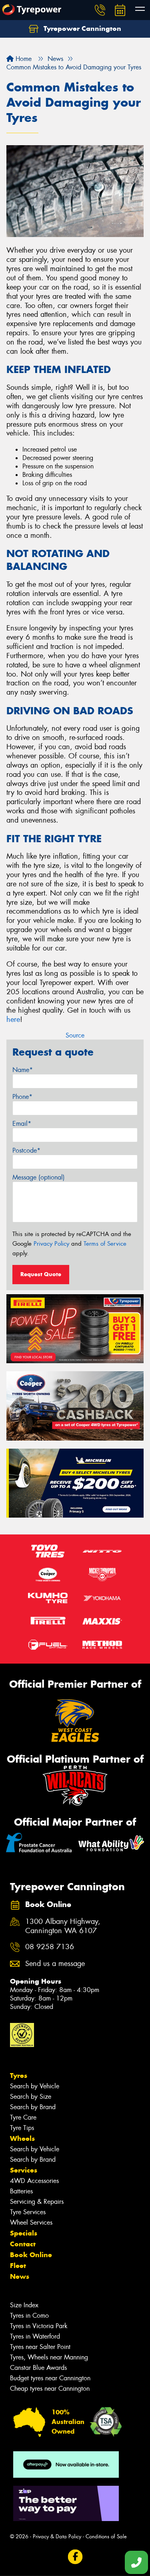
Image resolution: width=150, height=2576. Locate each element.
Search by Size (31, 2097)
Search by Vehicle (35, 2086)
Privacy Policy (51, 1244)
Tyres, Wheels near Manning (49, 2357)
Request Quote (41, 1274)
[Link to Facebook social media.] (75, 2557)
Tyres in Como (29, 2316)
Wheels (22, 2138)
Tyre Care (23, 2117)
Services (24, 2170)
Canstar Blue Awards (38, 2368)
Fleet (18, 2266)
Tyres (19, 2075)
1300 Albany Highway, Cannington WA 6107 (63, 1926)
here (13, 1019)
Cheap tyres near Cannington (50, 2389)
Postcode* (26, 1150)
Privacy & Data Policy (57, 2536)
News (20, 2276)
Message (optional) (39, 1177)
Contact (23, 2244)
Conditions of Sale (106, 2536)
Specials (24, 2233)
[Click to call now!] (100, 10)
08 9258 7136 (50, 1947)
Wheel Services (31, 2222)
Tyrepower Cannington (81, 28)
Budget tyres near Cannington (50, 2378)
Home (23, 59)
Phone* (22, 1097)
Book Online (31, 2255)
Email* (22, 1124)
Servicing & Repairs (37, 2202)
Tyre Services (28, 2212)
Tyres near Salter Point (40, 2347)
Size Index (24, 2305)
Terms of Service (105, 1244)
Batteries (21, 2191)
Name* (23, 1070)
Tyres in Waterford (35, 2336)
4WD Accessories (34, 2181)
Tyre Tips (22, 2128)
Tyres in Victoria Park (39, 2326)
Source (75, 1035)
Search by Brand (33, 2107)
